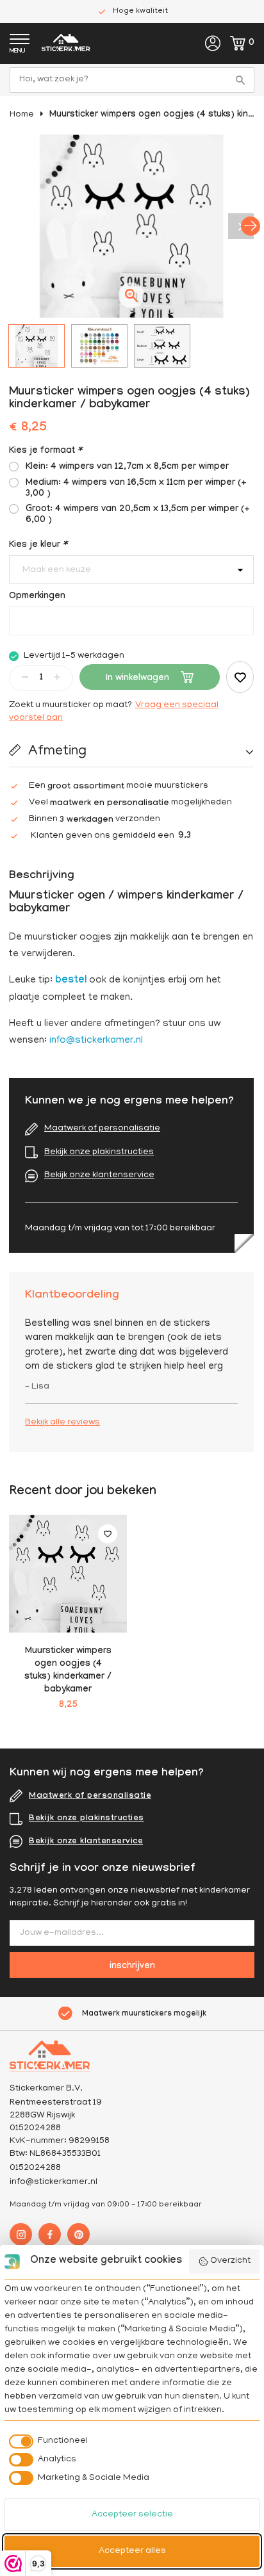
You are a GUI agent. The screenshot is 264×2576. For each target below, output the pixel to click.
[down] (25, 677)
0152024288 (35, 2168)
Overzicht (230, 2261)
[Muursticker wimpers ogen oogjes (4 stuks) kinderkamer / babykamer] (68, 1574)
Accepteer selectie (132, 2515)
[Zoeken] (242, 80)
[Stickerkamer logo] (66, 45)
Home (22, 115)
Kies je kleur (38, 546)
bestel (71, 981)
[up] (57, 677)
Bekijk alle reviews (62, 1423)
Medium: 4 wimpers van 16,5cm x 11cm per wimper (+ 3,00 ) (136, 489)
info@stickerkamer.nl (96, 1041)
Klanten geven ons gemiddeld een (111, 836)
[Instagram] (21, 2234)
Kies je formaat (45, 452)
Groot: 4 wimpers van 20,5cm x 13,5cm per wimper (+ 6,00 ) (138, 515)
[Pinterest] (78, 2234)
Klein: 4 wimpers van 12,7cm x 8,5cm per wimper (127, 468)
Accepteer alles (132, 2551)
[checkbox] (46, 2441)
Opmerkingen (37, 597)
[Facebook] (50, 2234)
